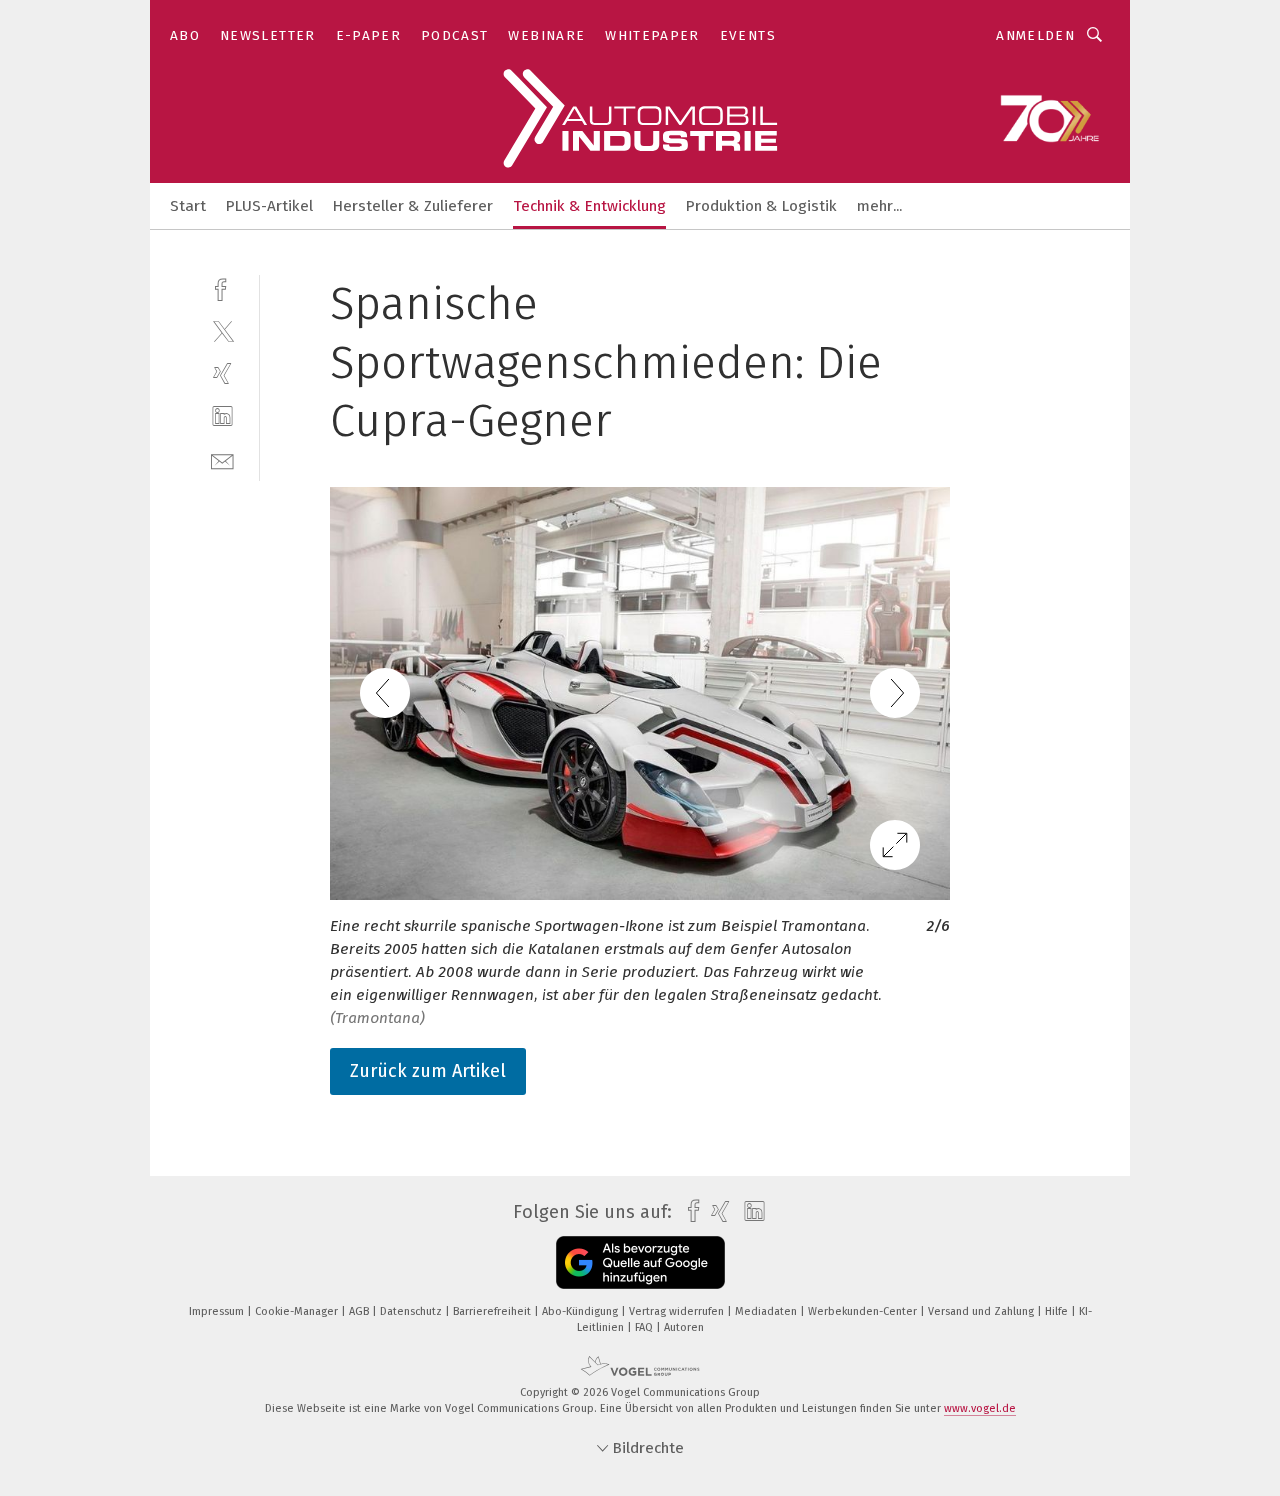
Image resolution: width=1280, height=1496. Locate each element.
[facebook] (222, 287)
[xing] (222, 373)
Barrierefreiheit (493, 1311)
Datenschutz (412, 1311)
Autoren (684, 1327)
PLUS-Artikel (269, 206)
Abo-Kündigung (581, 1311)
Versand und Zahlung (982, 1311)
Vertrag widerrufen (678, 1311)
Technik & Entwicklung (589, 206)
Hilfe (1058, 1311)
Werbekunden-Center (864, 1311)
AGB (360, 1311)
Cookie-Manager (298, 1311)
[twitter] (222, 330)
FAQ (645, 1327)
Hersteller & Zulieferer (413, 206)
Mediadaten (767, 1311)
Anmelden (1035, 35)
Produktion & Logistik (761, 206)
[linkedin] (222, 416)
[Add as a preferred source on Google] (640, 1262)
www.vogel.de (980, 1408)
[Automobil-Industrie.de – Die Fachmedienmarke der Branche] (188, 204)
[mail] (222, 459)
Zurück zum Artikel (428, 1071)
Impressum (218, 1311)
